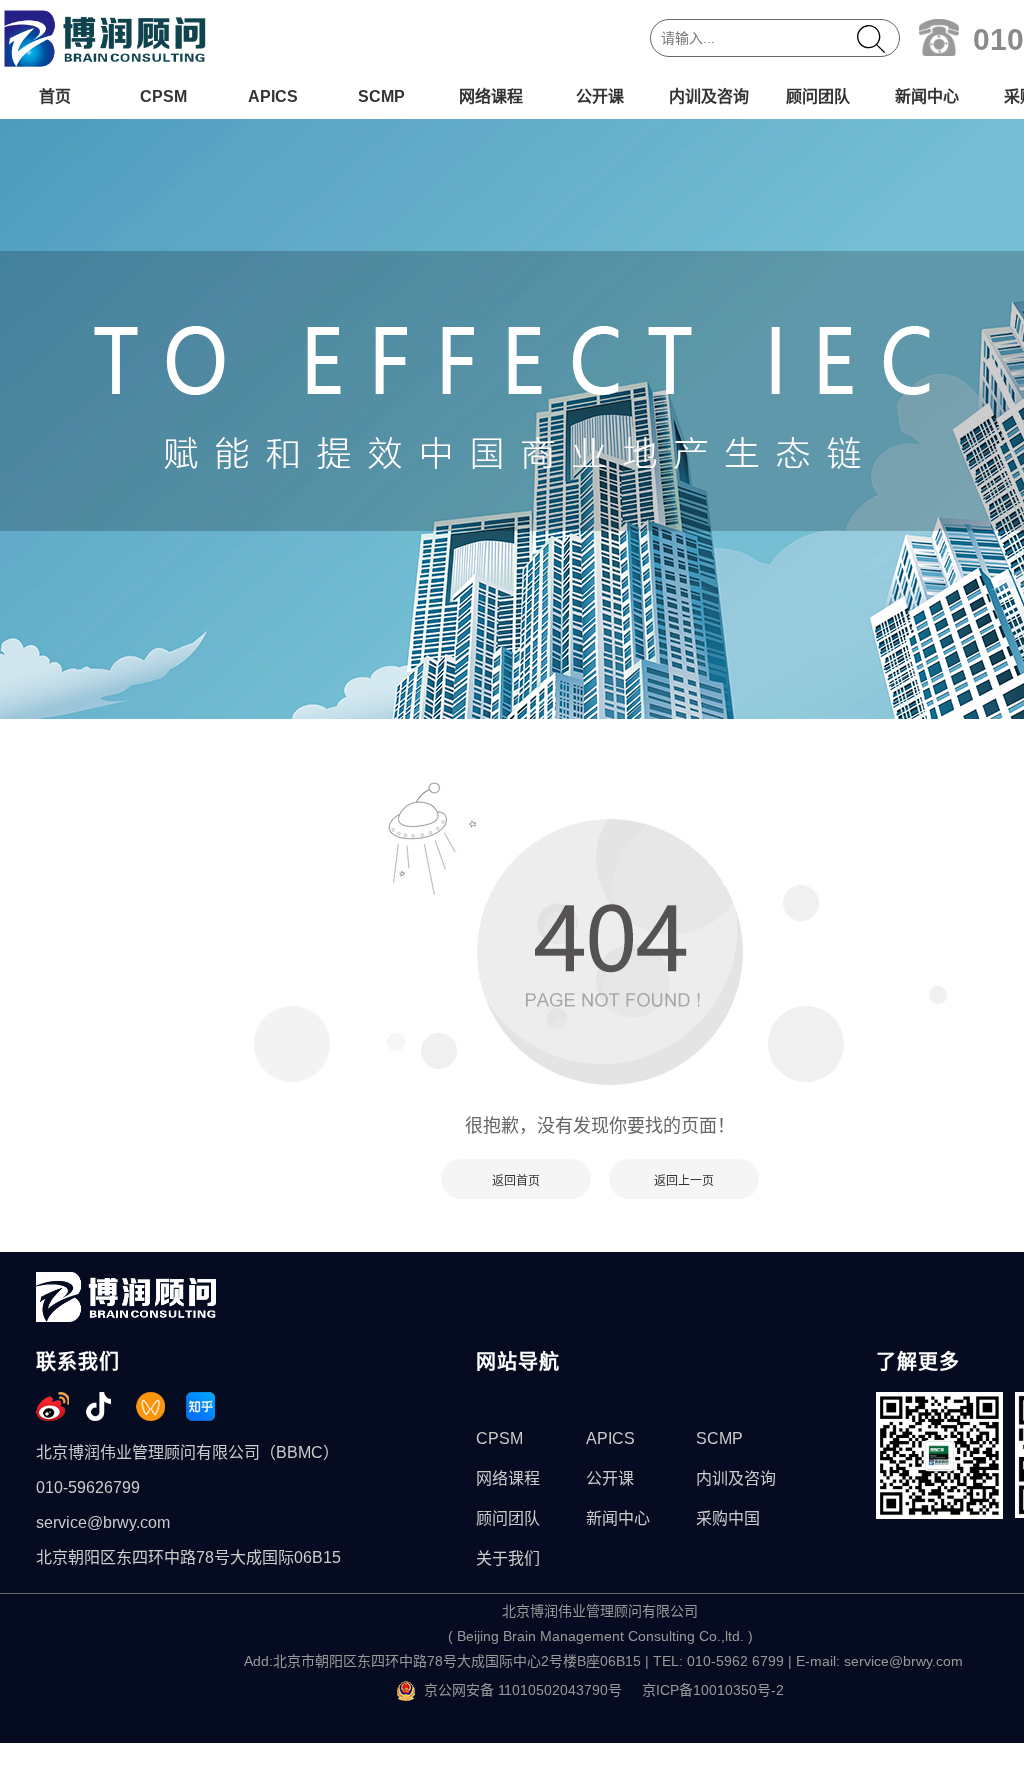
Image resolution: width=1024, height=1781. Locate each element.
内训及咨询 (709, 96)
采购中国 (728, 1518)
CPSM (163, 96)
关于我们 (508, 1558)
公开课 (600, 96)
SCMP (381, 96)
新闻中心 (927, 96)
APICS (273, 96)
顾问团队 (818, 96)
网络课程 (491, 96)
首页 (55, 96)
